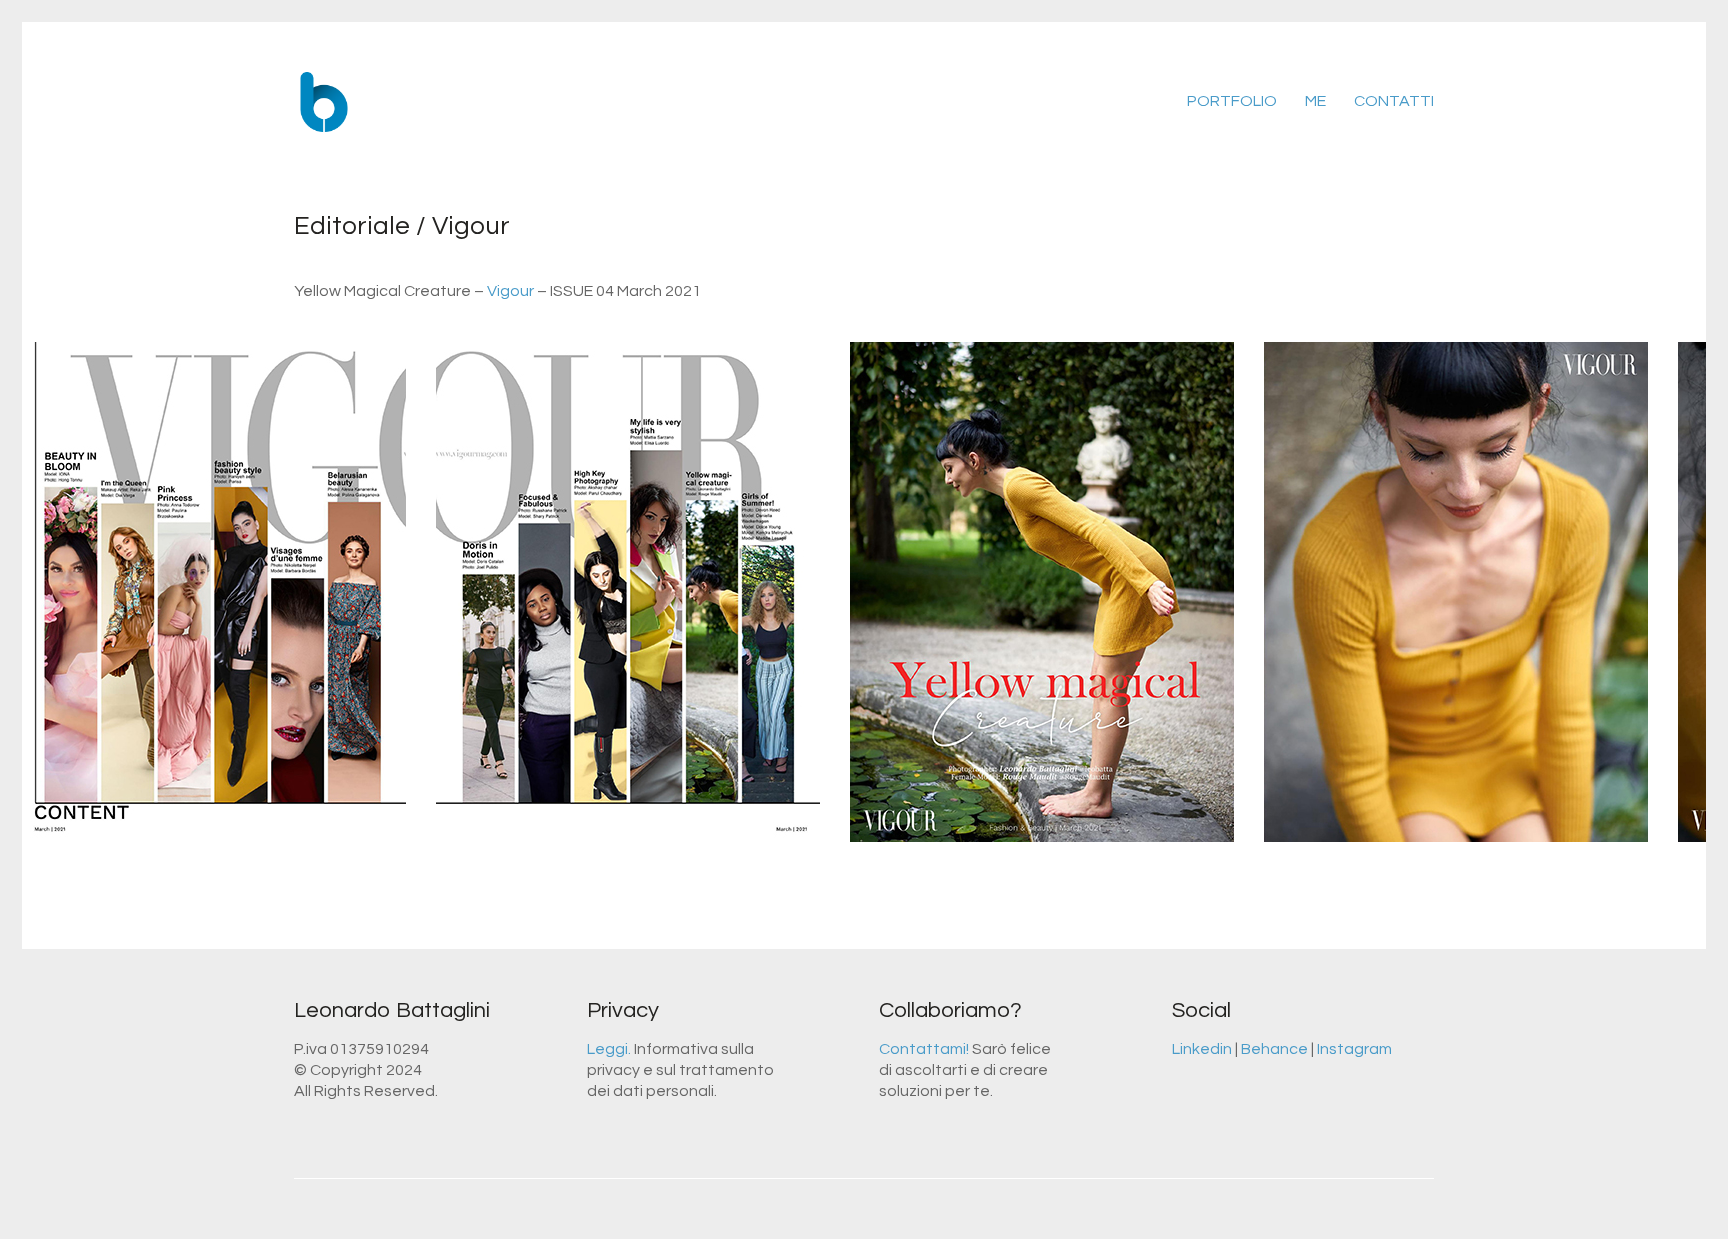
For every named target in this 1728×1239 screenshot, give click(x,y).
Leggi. (609, 1049)
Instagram (1354, 1049)
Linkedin (1202, 1049)
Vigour (510, 291)
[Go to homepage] (324, 102)
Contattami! (924, 1049)
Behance (1274, 1049)
